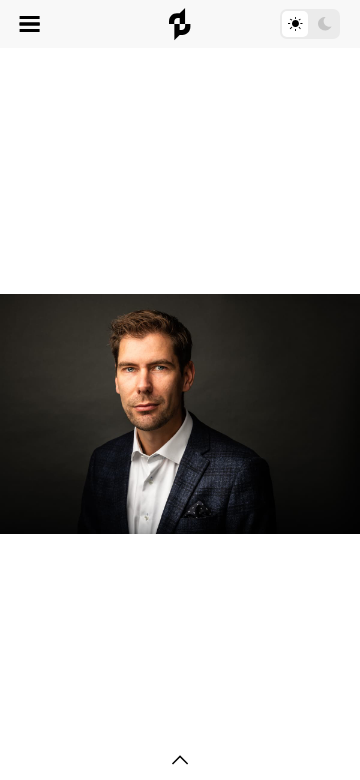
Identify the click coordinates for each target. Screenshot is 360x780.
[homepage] (180, 24)
